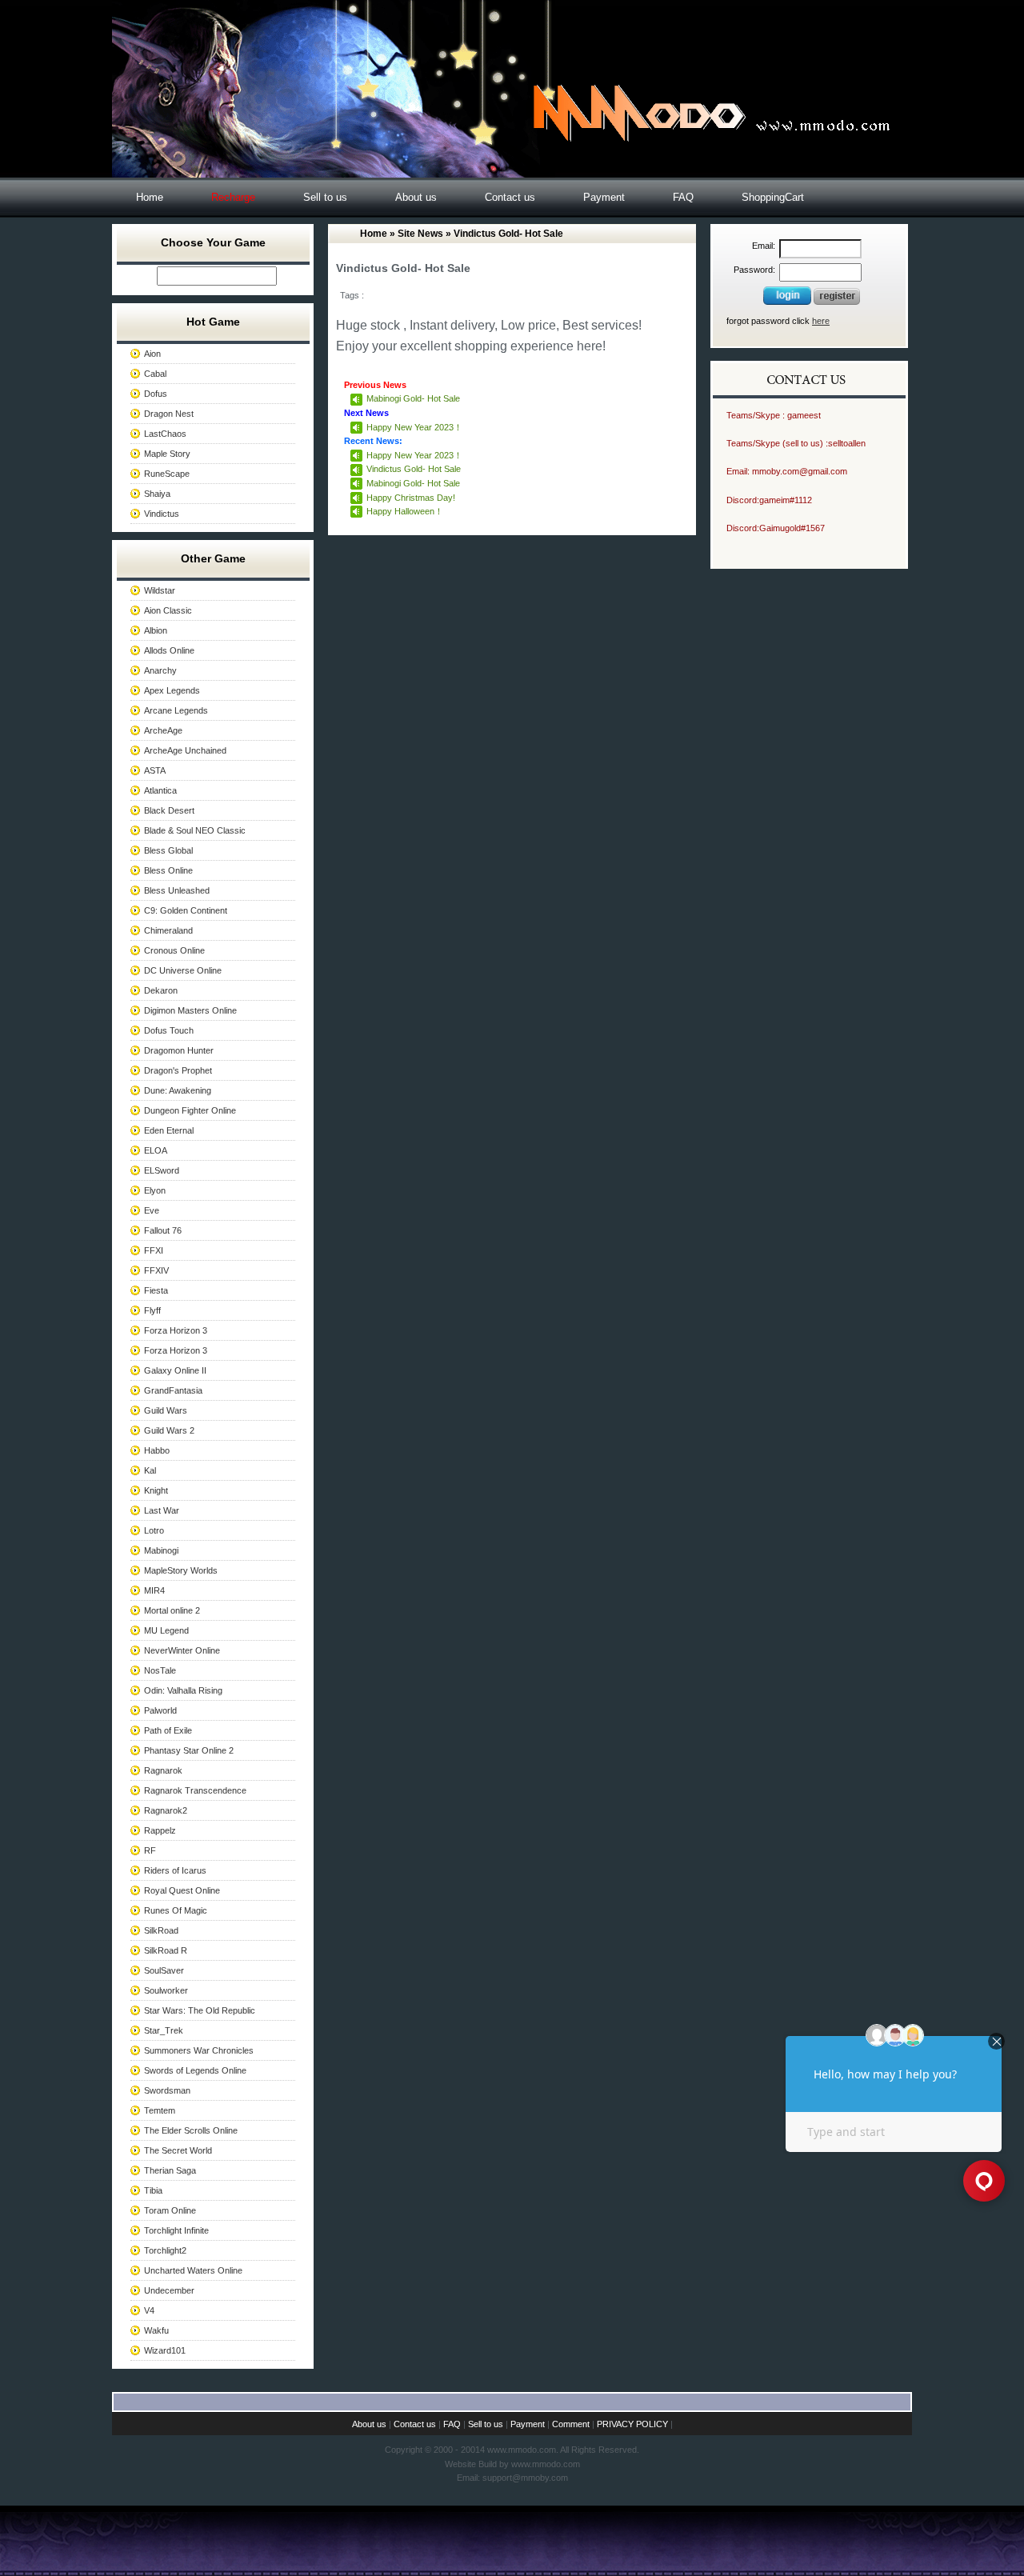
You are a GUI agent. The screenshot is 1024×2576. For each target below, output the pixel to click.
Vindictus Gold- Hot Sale (414, 469)
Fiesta (156, 1290)
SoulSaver (164, 1970)
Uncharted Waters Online (193, 2270)
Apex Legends (172, 690)
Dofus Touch (169, 1030)
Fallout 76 (163, 1230)
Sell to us (325, 197)
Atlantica (160, 790)
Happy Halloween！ (405, 511)
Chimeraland (168, 930)
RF (150, 1850)
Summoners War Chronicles (199, 2050)
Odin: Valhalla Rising (183, 1690)
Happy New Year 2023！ (414, 427)
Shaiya (157, 494)
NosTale (160, 1670)
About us (416, 197)
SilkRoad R (166, 1950)
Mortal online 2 (172, 1610)
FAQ (683, 197)
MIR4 (154, 1590)
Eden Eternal (169, 1130)
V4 (149, 2310)
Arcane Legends (176, 710)
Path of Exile (168, 1730)
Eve (152, 1210)
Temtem (160, 2110)
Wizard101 (165, 2350)
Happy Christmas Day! (411, 498)
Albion (156, 630)
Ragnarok (163, 1770)
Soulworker (166, 1990)
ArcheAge (163, 730)
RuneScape (167, 474)
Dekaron (161, 990)
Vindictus (162, 514)
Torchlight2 (165, 2250)
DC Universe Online (183, 970)
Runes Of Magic (176, 1910)
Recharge (233, 197)
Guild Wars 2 (169, 1430)
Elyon (155, 1190)
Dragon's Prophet (178, 1070)
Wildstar (160, 590)
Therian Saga (170, 2170)
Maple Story (167, 454)
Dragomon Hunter (179, 1050)
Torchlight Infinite (176, 2230)
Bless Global (168, 850)
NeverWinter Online (182, 1650)
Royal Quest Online (182, 1890)
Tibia (153, 2190)
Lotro (154, 1530)
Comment (571, 2424)
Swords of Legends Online (195, 2070)
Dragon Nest (169, 414)
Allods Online (169, 650)
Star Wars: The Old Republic (200, 2010)
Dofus (156, 394)
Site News (420, 234)
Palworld (160, 1710)
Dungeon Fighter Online (190, 1110)
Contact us (510, 197)
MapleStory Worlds (181, 1570)
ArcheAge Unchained (185, 750)
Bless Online (168, 870)
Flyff (152, 1310)
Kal (150, 1470)
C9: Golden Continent (186, 910)
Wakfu (156, 2330)
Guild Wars (166, 1410)
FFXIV (156, 1270)
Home (150, 197)
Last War (162, 1510)
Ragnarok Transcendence (195, 1790)
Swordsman (167, 2090)
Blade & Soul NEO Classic (195, 830)
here (821, 321)
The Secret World (178, 2150)
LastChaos (165, 434)
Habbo (157, 1450)
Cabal (155, 374)
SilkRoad (161, 1930)
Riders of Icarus (175, 1870)
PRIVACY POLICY (632, 2424)
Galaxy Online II (175, 1370)
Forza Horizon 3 (176, 1330)
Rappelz (160, 1830)
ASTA (155, 770)
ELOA (156, 1150)
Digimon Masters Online (190, 1010)
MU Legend (166, 1630)
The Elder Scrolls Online (191, 2130)
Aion (152, 354)
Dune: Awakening (178, 1090)
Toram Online (170, 2210)
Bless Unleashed (177, 890)
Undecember (169, 2290)
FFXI (154, 1250)
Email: (764, 246)
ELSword (162, 1170)
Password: (754, 270)
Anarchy (160, 670)
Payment (604, 197)
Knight (156, 1490)
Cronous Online (174, 950)
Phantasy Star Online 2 (189, 1750)
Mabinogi (161, 1550)
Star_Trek (164, 2030)
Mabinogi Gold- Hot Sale (413, 398)
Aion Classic (168, 610)
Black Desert (169, 810)
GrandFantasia (173, 1390)
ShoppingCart (773, 197)
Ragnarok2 (166, 1810)
